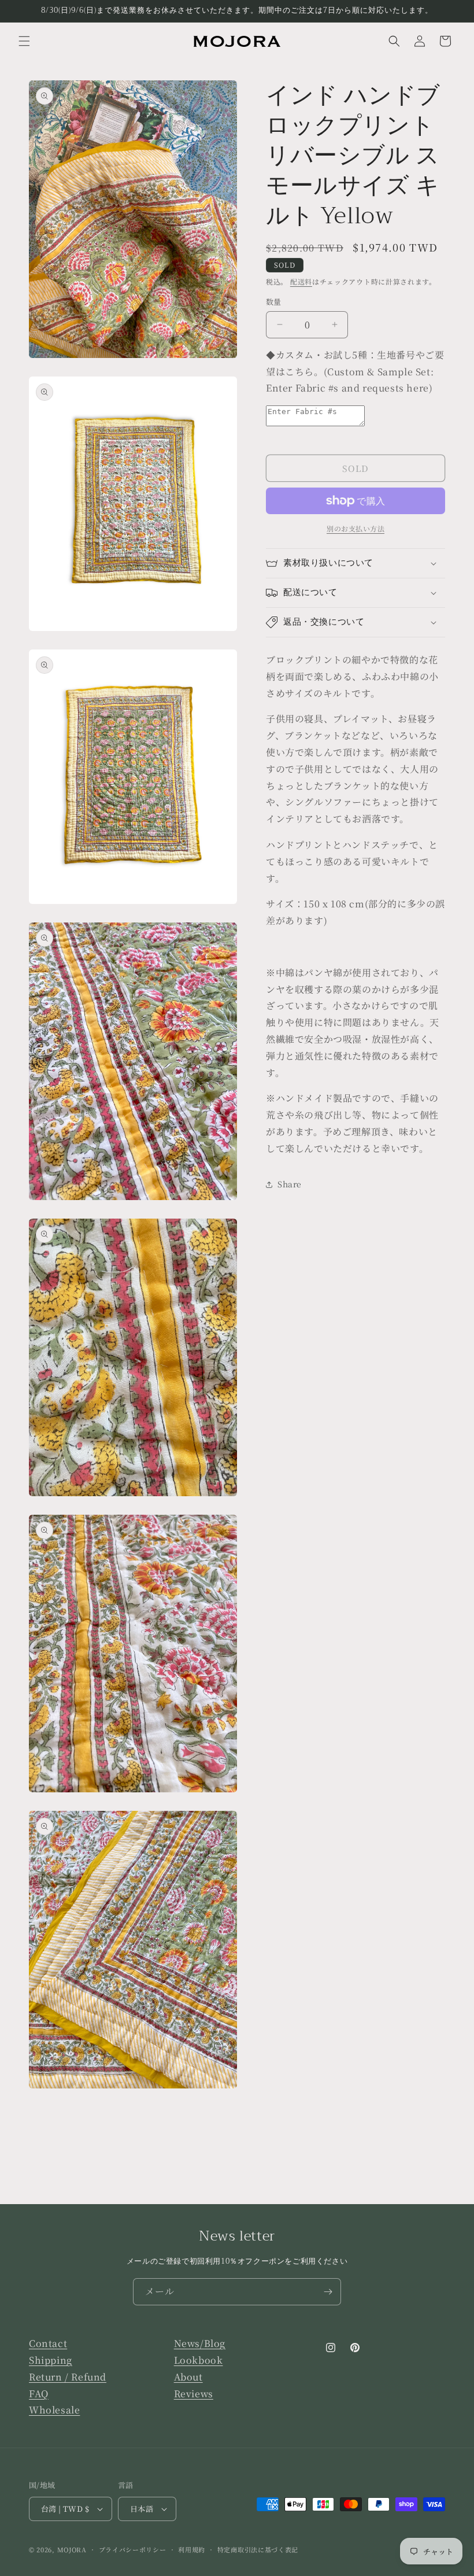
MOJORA (72, 2549)
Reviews (194, 2394)
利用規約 (192, 2549)
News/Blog (200, 2343)
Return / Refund (68, 2377)
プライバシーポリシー (133, 2549)
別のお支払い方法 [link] (355, 528)
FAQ (39, 2394)
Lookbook (199, 2360)
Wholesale (54, 2410)
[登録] (328, 2292)
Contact (48, 2343)
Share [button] (290, 1184)
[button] (24, 41)
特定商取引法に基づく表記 (258, 2549)
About (188, 2377)
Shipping (51, 2360)
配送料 (301, 281)
